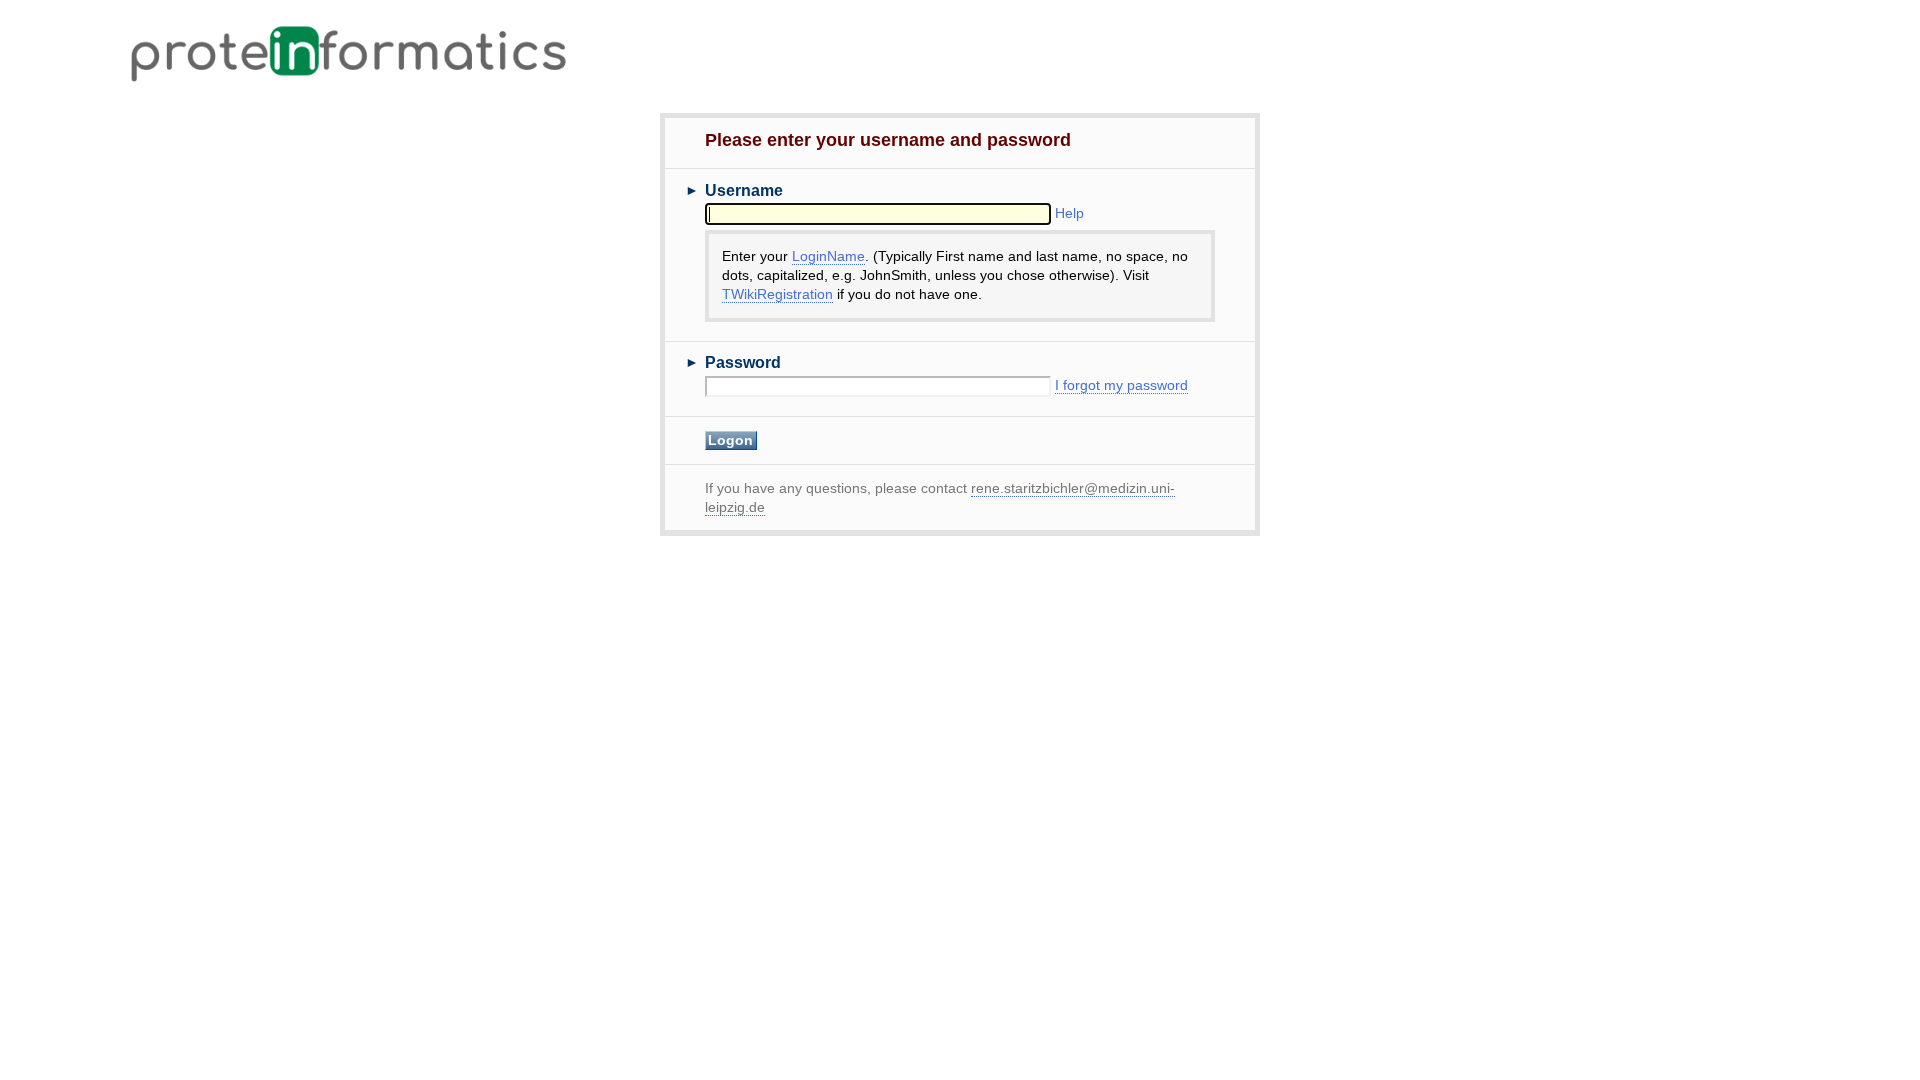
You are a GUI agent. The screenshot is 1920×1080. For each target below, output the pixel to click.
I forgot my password (1121, 385)
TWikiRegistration (777, 294)
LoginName (828, 256)
